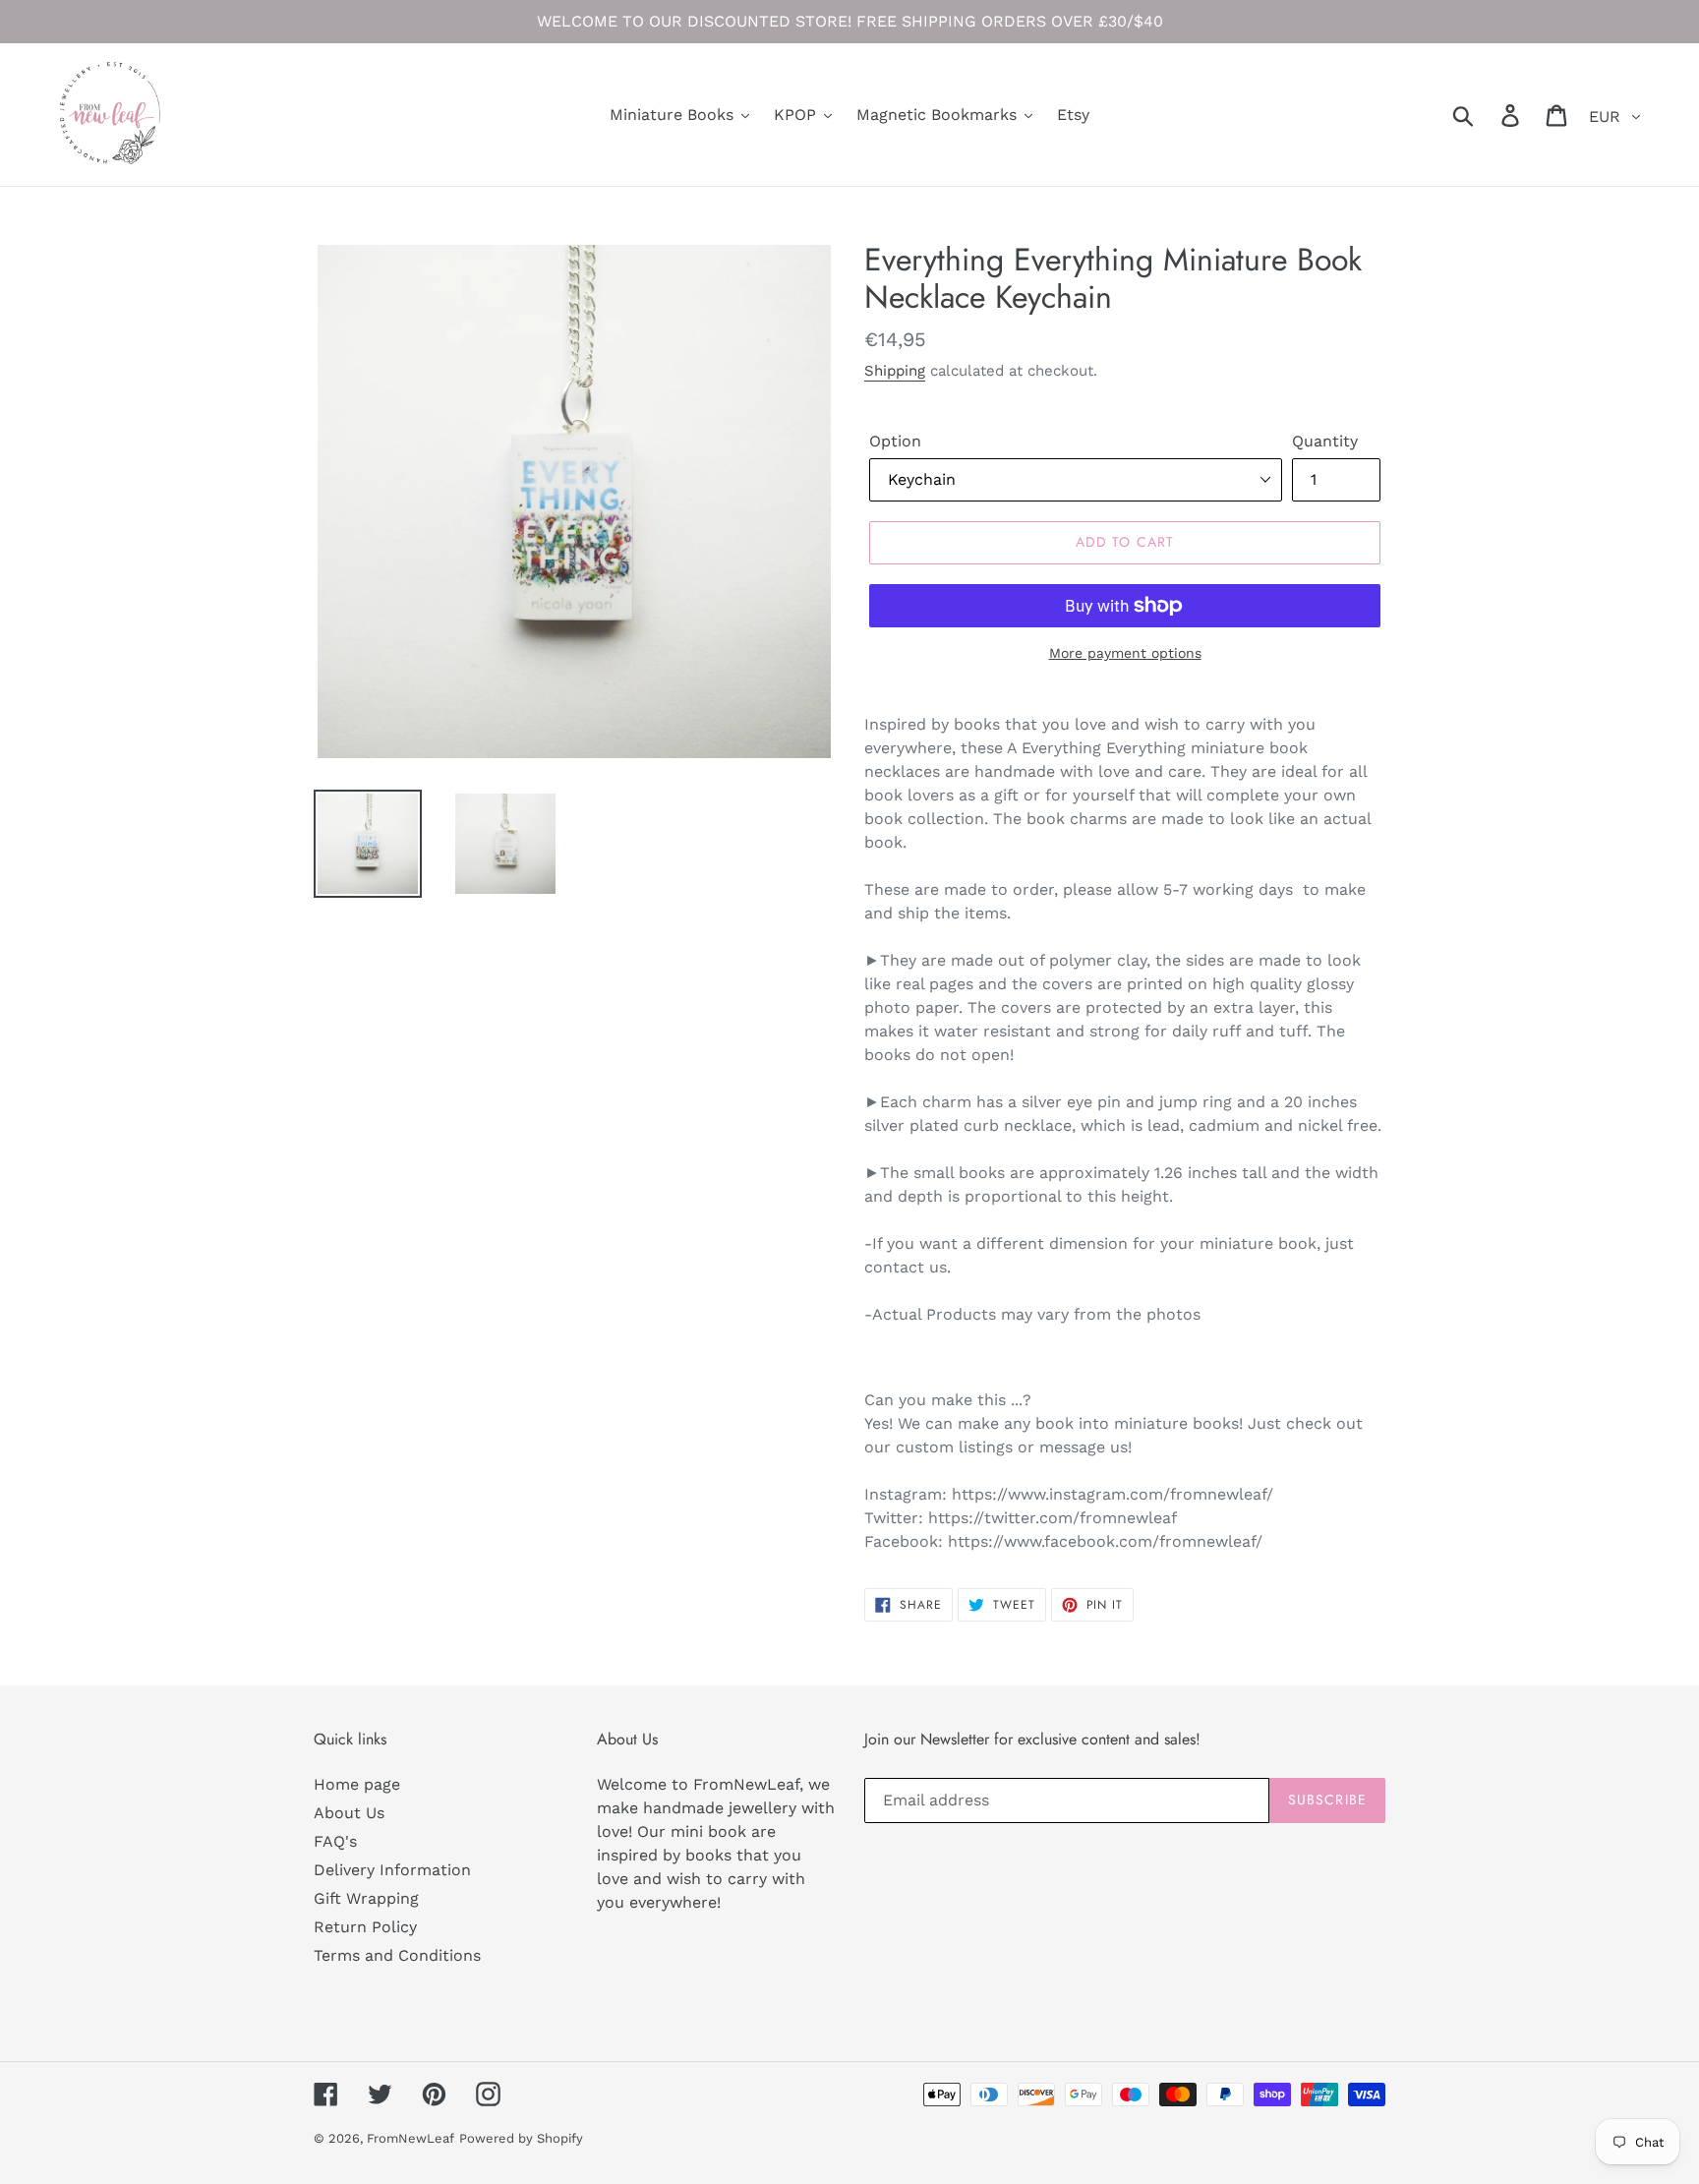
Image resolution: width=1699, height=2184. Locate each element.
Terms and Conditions (397, 1955)
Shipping (895, 371)
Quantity (1325, 441)
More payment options (1125, 653)
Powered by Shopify (521, 2138)
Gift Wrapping (366, 1898)
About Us (349, 1813)
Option (895, 441)
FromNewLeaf (410, 2138)
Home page (357, 1784)
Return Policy (365, 1927)
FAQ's (335, 1841)
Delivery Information (392, 1870)
